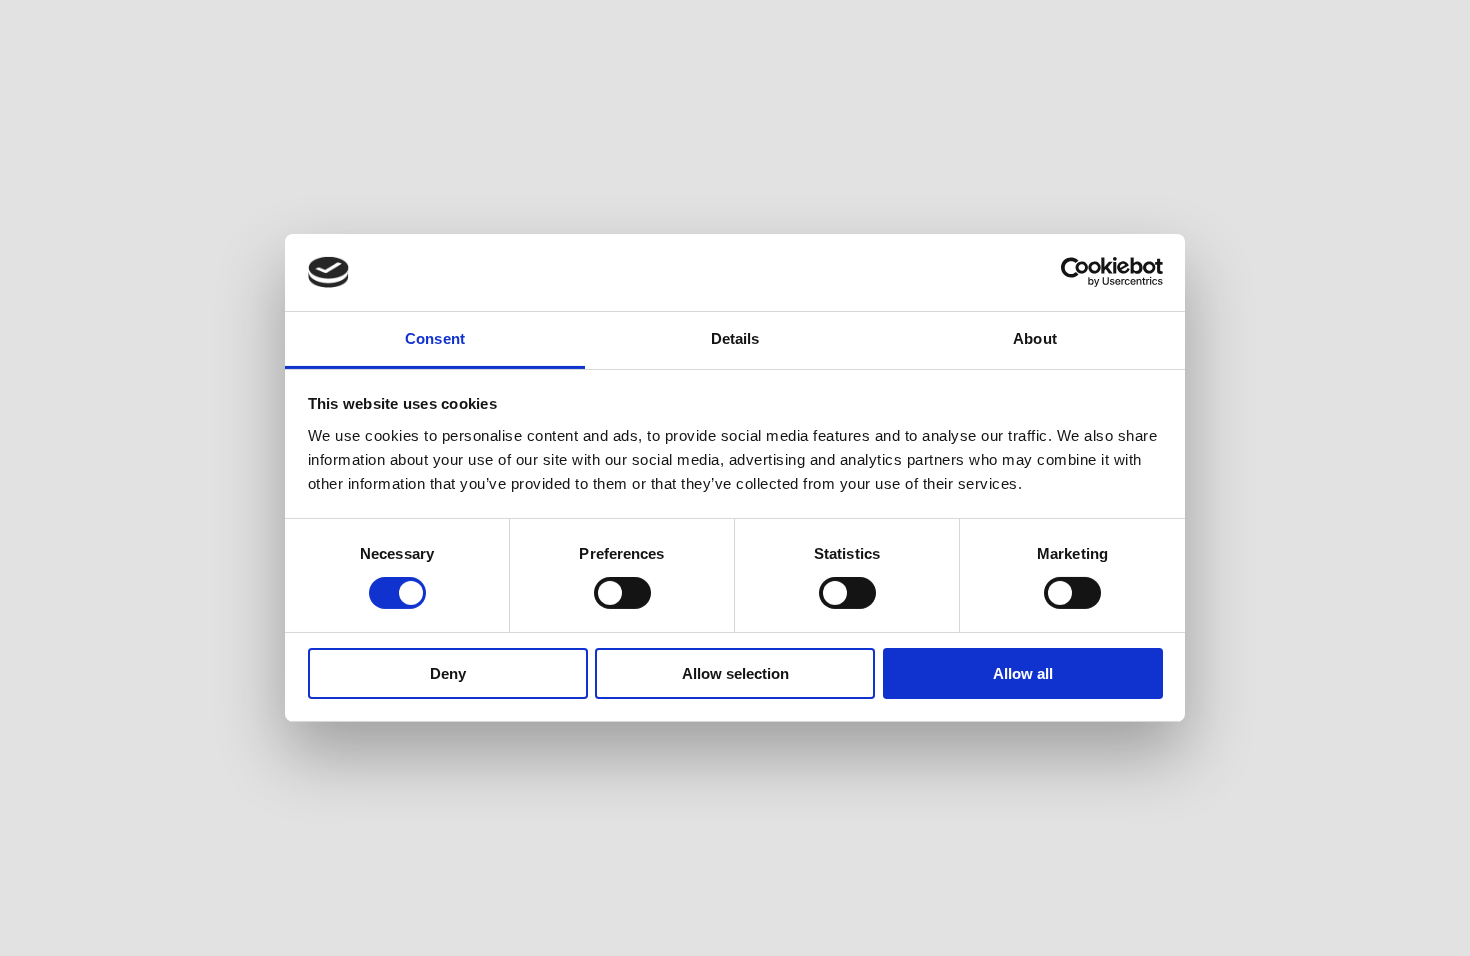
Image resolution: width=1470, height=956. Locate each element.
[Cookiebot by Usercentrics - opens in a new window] (1075, 272)
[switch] (622, 593)
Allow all (1023, 673)
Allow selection (735, 673)
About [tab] (1035, 338)
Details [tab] (735, 338)
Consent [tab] (435, 338)
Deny (448, 673)
